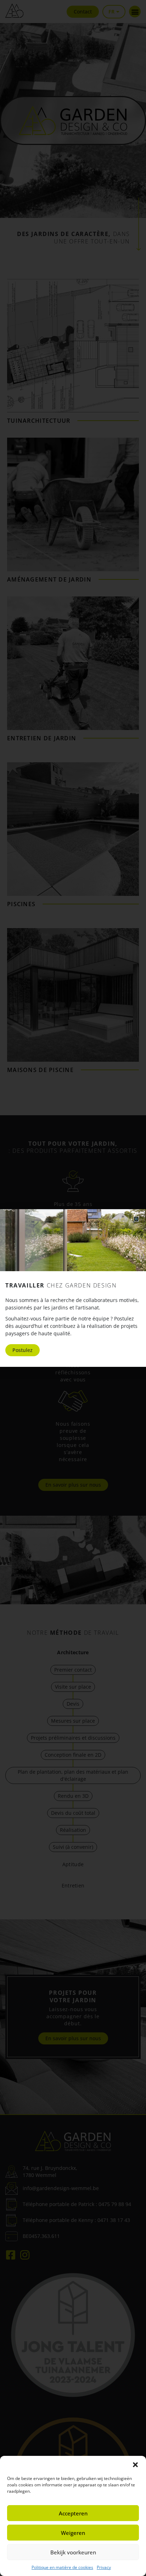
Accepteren (73, 2513)
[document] (73, 1288)
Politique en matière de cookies (62, 2567)
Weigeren (73, 2533)
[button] (135, 2465)
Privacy (104, 2567)
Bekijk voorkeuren (73, 2552)
